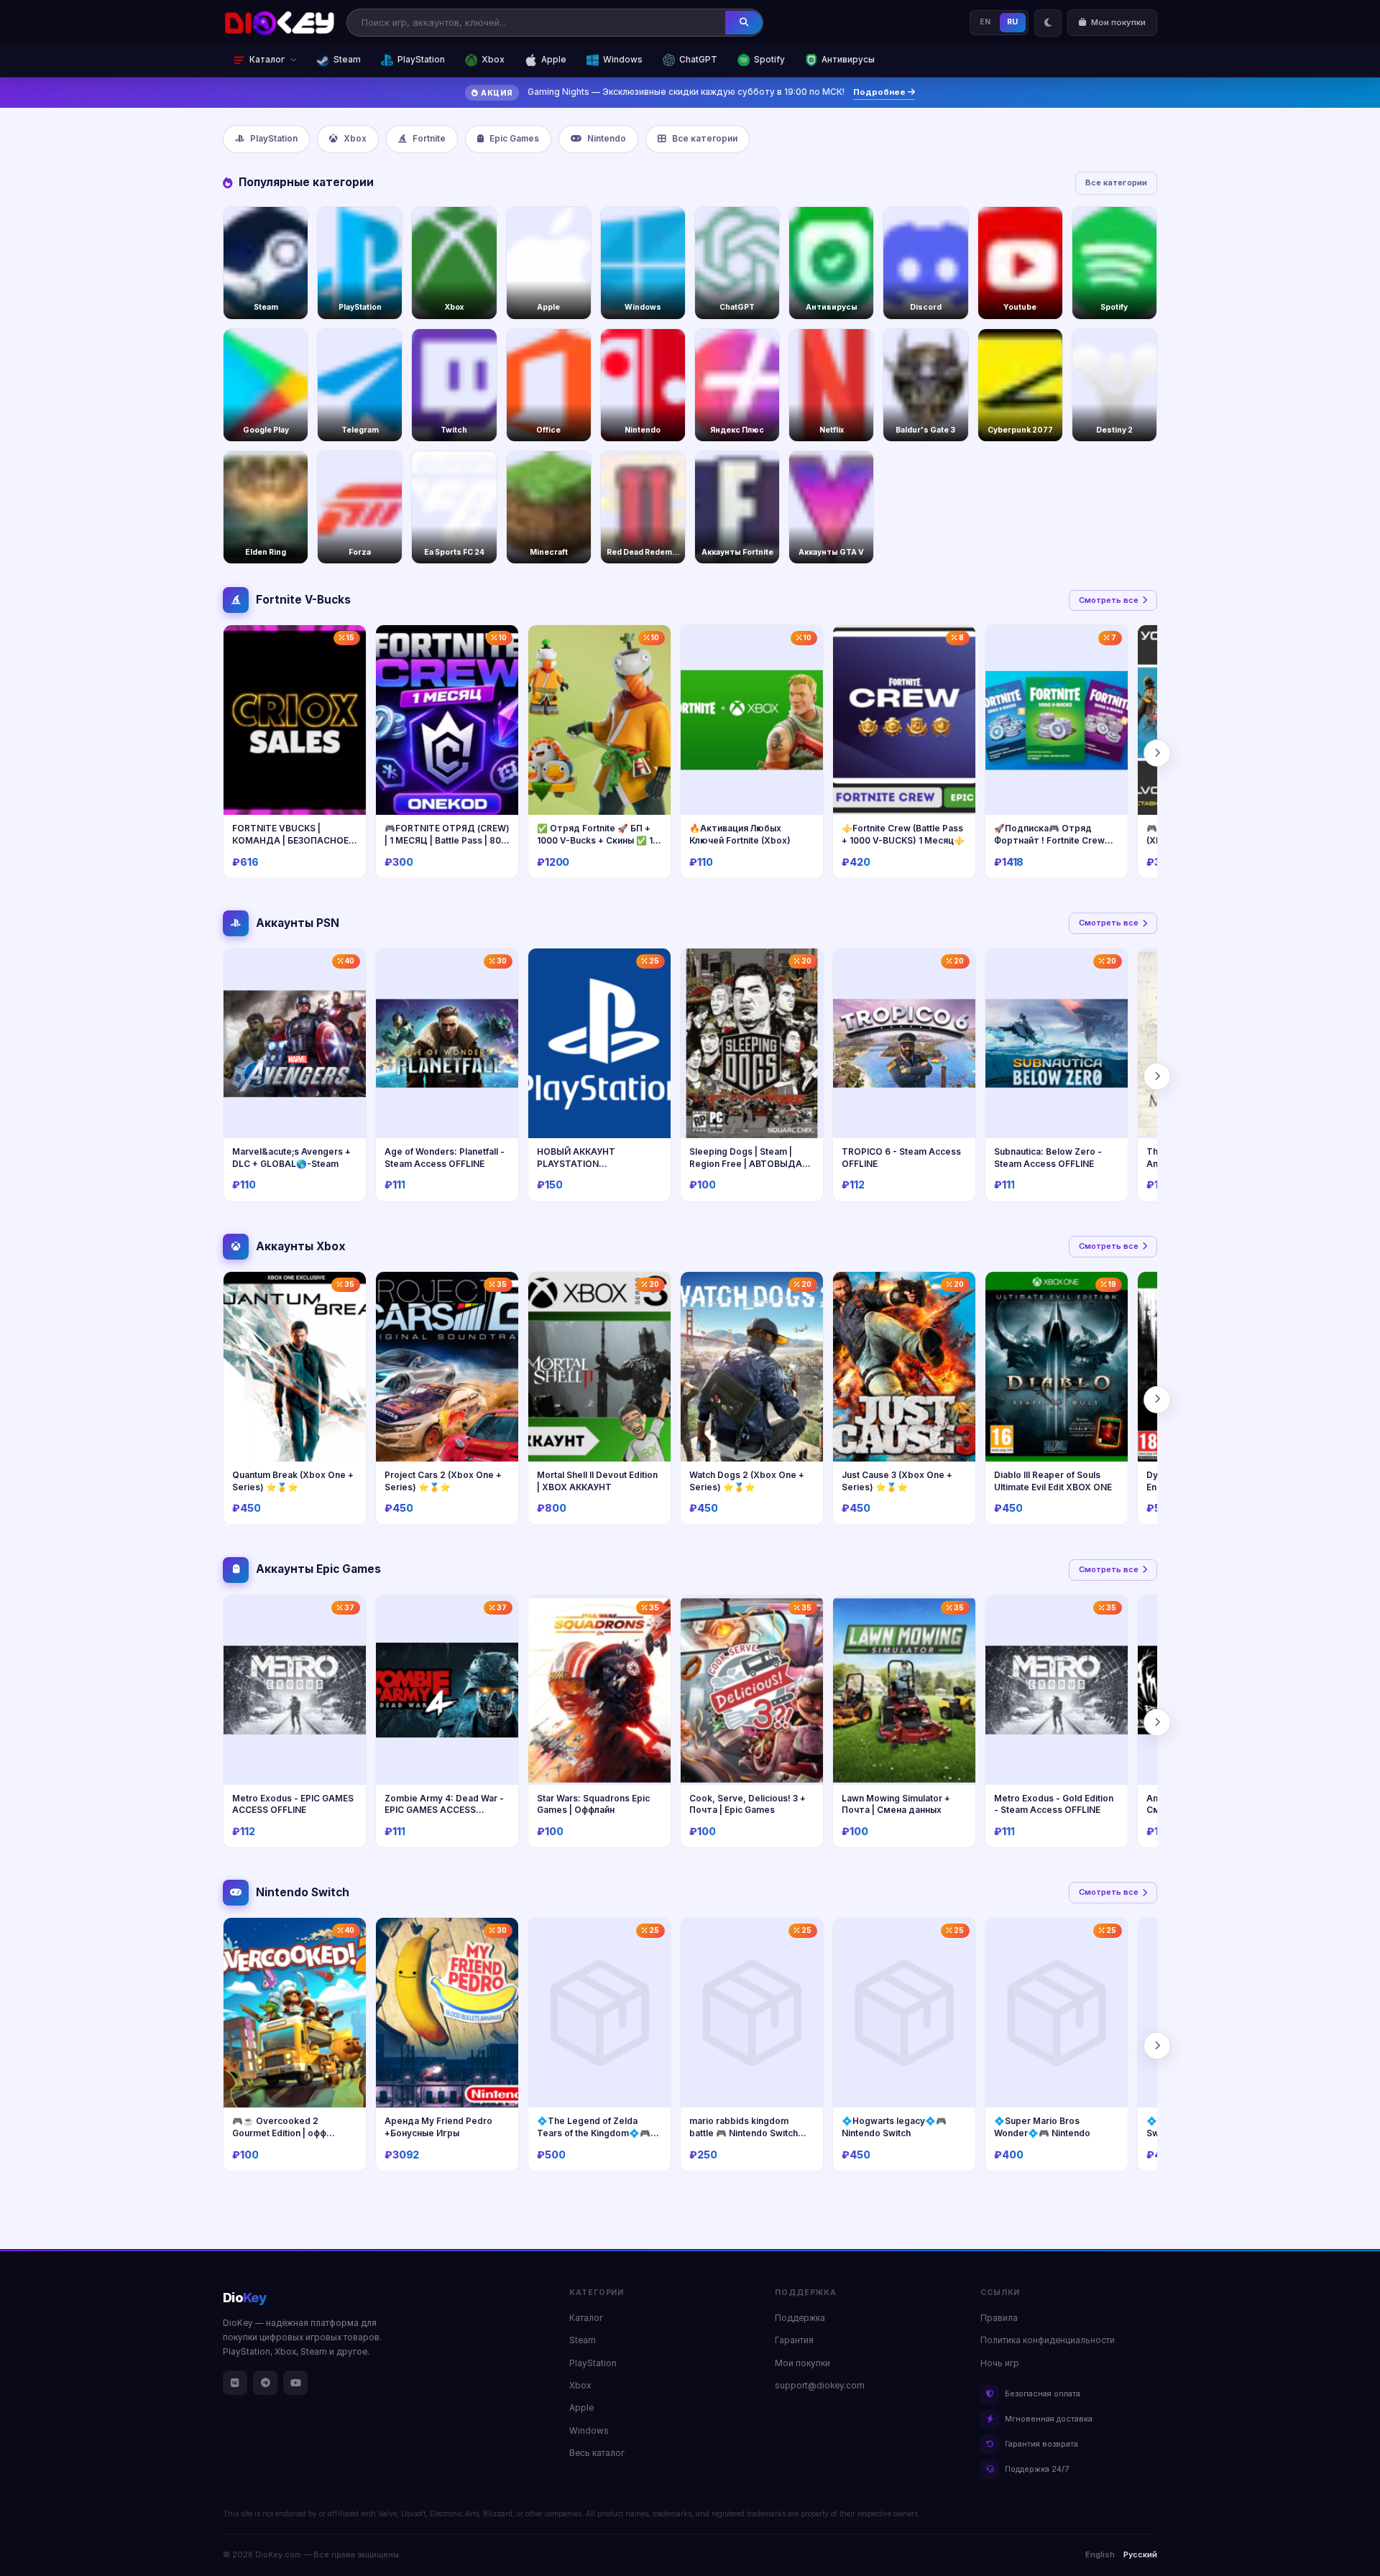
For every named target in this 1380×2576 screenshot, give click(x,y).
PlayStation (421, 60)
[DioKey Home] (280, 23)
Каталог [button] (267, 60)
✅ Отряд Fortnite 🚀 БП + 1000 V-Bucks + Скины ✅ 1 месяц (595, 840)
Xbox (493, 60)
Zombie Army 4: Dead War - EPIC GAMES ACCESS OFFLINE (444, 1810)
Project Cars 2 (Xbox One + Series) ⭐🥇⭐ (443, 1481)
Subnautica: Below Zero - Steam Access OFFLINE (1048, 1158)
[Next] (1157, 753)
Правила (999, 2318)
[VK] (235, 2383)
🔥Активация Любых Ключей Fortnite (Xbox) (740, 834)
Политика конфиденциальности (1048, 2340)
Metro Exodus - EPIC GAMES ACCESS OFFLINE (293, 1804)
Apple (554, 60)
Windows (623, 60)
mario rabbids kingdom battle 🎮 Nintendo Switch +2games (744, 2133)
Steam (347, 60)
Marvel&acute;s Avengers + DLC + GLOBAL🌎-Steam (291, 1158)
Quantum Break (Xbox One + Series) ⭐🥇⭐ (293, 1481)
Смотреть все (1109, 600)
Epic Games (514, 139)
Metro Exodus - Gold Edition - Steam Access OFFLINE (1054, 1804)
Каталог (586, 2318)
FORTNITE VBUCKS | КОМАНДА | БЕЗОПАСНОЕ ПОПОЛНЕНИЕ (290, 840)
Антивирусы (848, 60)
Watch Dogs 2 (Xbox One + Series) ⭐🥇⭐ (747, 1481)
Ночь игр (1000, 2363)
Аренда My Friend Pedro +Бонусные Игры (438, 2127)
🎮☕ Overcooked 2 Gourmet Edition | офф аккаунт (279, 2133)
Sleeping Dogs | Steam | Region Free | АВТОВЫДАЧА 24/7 (752, 1163)
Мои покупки (802, 2363)
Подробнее (880, 92)
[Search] (744, 22)
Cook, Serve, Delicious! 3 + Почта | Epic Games (747, 1804)
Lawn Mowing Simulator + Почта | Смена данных (896, 1804)
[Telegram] (265, 2383)
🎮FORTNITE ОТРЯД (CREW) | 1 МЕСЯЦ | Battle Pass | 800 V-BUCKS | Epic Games (447, 840)
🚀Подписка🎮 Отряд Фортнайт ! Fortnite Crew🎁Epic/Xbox (1055, 840)
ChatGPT (698, 60)
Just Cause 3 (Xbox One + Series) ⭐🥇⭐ (897, 1481)
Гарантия (794, 2340)
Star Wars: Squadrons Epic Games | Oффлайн (593, 1804)
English (1100, 2554)
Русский (1140, 2554)
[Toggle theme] (1048, 23)
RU (1013, 22)
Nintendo (607, 139)
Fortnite (429, 139)
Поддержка (800, 2318)
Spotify (769, 60)
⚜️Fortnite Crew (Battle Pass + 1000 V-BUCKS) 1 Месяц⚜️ (903, 834)
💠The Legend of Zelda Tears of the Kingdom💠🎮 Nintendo (594, 2133)
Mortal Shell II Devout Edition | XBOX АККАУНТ (597, 1481)
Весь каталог (597, 2453)
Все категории (705, 139)
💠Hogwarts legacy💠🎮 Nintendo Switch (894, 2127)
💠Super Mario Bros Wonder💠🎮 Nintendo (1042, 2127)
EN (985, 22)
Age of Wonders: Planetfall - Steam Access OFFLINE (445, 1158)
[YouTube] (295, 2383)
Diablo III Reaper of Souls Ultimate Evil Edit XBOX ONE (1053, 1481)
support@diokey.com (820, 2386)
